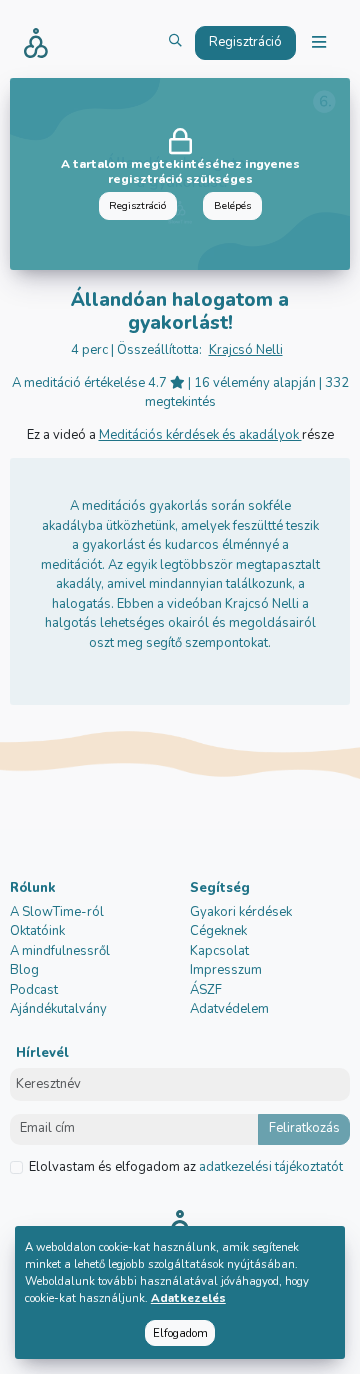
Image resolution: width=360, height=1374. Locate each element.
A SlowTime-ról (57, 912)
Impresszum (226, 970)
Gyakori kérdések (241, 912)
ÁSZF (206, 990)
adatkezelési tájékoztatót (269, 1167)
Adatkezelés (188, 1298)
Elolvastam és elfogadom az (186, 1167)
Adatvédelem (229, 1009)
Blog (24, 970)
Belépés (232, 205)
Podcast (34, 990)
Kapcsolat (219, 951)
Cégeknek (218, 931)
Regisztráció (137, 205)
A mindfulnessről (60, 951)
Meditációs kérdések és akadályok (200, 435)
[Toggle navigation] (320, 43)
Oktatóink (37, 931)
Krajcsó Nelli (246, 350)
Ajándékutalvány (58, 1009)
